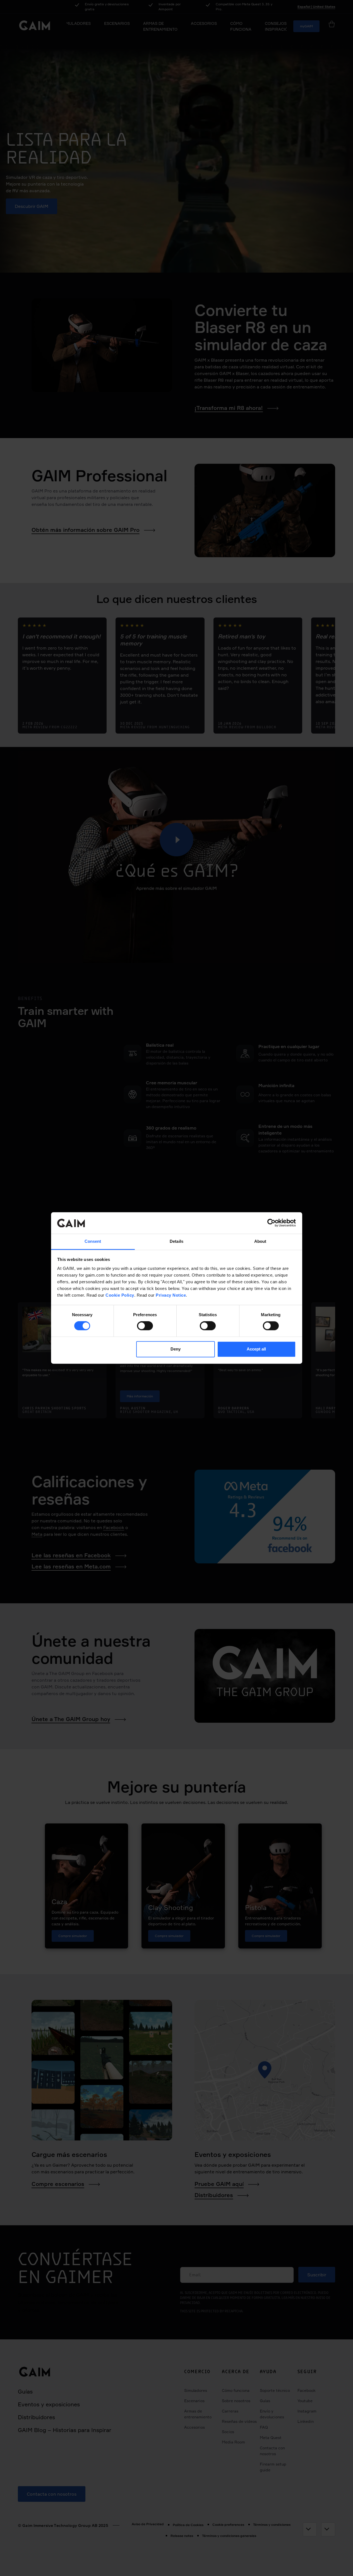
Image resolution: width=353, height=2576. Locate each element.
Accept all (256, 1349)
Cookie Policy (120, 1295)
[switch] (145, 1326)
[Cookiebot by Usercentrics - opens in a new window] (271, 1223)
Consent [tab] (93, 1241)
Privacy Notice (171, 1295)
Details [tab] (176, 1241)
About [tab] (260, 1241)
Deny (176, 1349)
